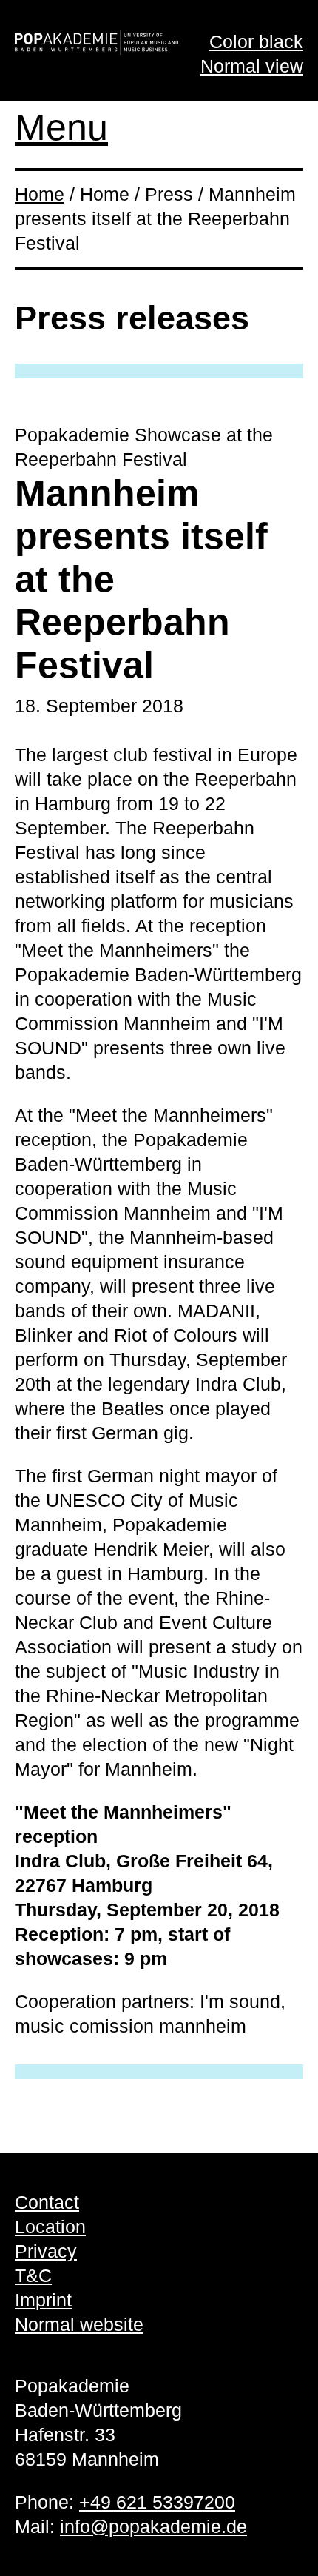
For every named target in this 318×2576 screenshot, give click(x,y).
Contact (47, 2202)
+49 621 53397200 (157, 2502)
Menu (61, 127)
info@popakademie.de (153, 2526)
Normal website (79, 2324)
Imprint (43, 2300)
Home (40, 194)
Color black (256, 41)
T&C (33, 2275)
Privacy (46, 2251)
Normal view (252, 66)
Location (50, 2227)
